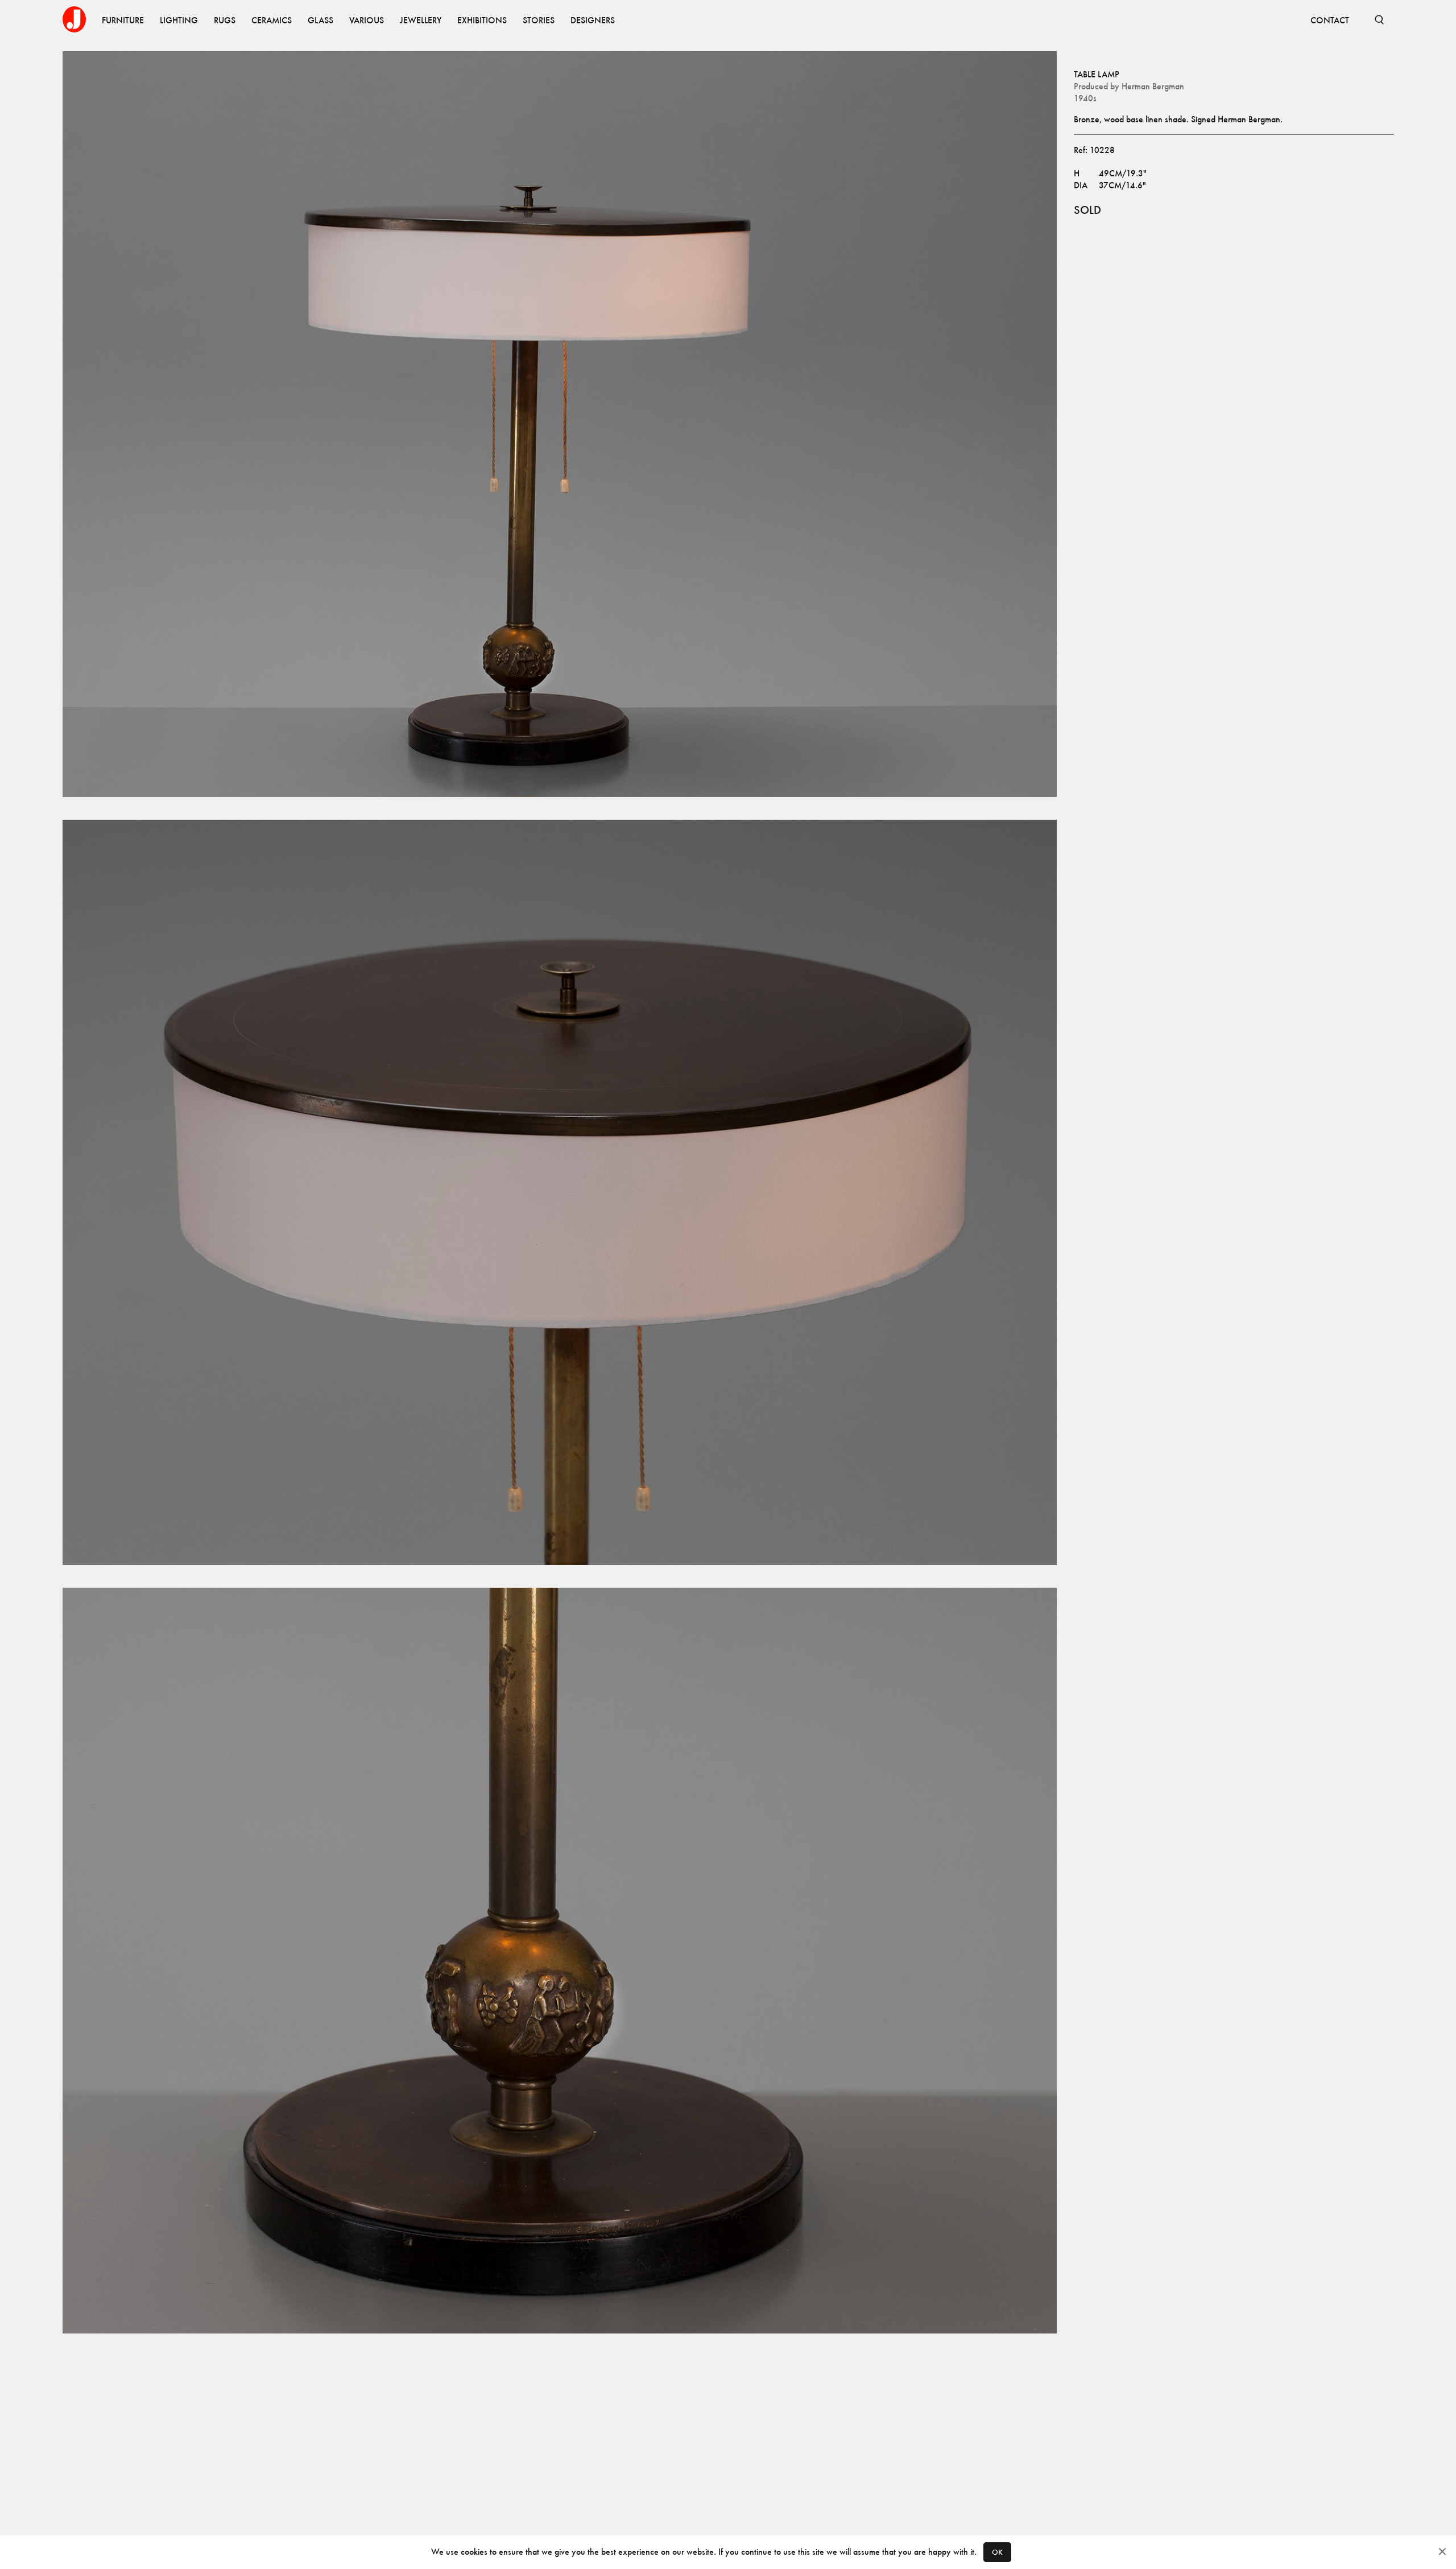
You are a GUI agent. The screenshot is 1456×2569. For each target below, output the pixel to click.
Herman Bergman (1153, 86)
